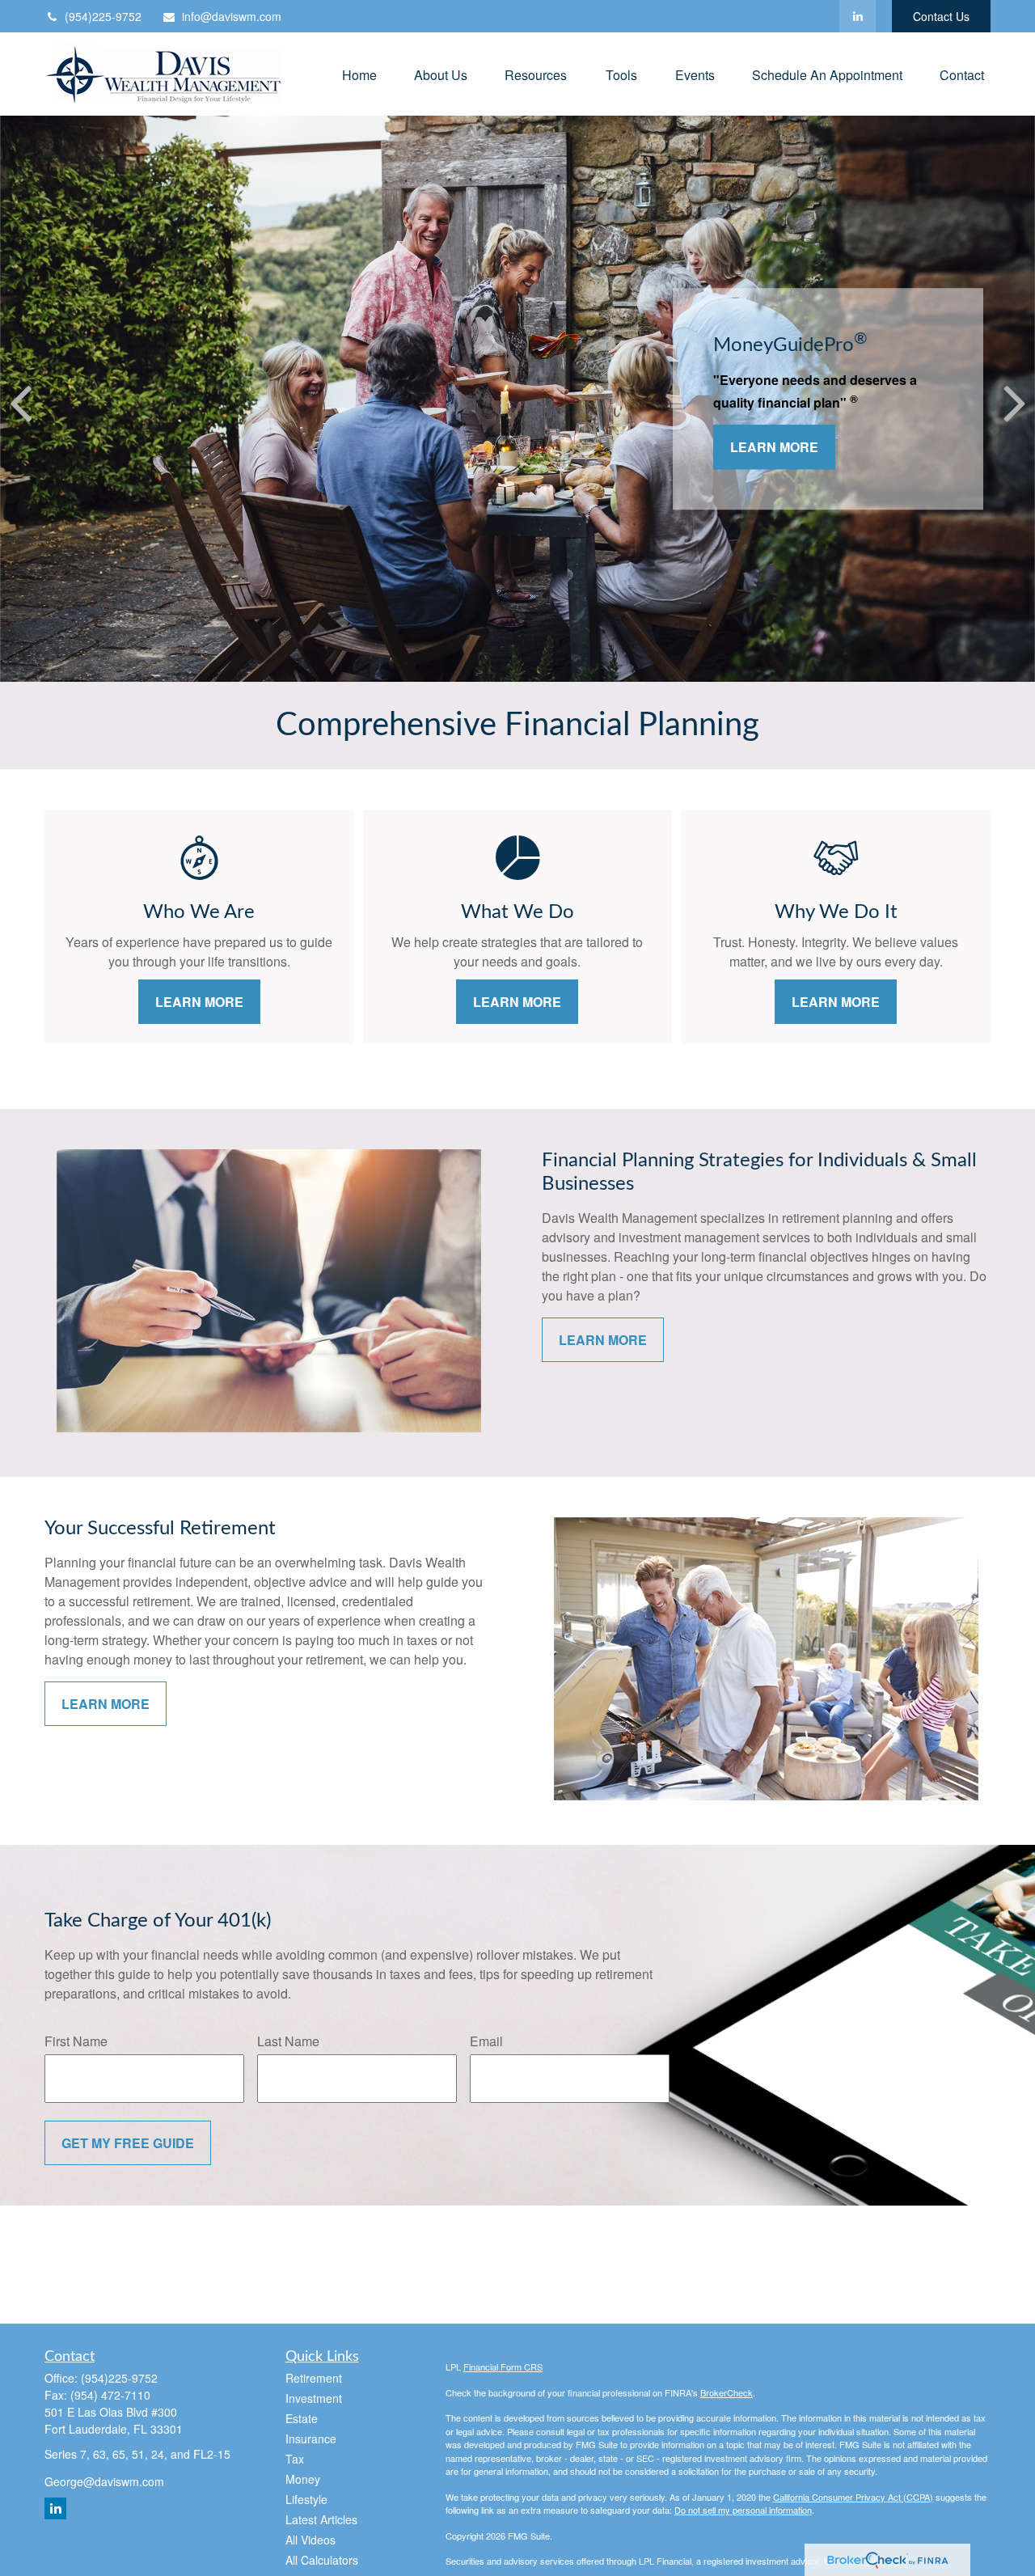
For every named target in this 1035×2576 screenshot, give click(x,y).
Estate (302, 2418)
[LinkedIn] (858, 16)
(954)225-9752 (103, 16)
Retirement (314, 2378)
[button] (359, 74)
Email (486, 2041)
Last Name (288, 2041)
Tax (295, 2459)
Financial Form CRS (503, 2367)
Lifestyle (306, 2499)
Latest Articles (321, 2519)
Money (303, 2479)
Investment (314, 2398)
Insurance (311, 2439)
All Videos (310, 2540)
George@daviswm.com (104, 2481)
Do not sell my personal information (743, 2510)
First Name (76, 2041)
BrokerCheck (727, 2392)
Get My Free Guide (128, 2143)
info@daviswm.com (232, 16)
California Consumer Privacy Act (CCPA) (853, 2497)
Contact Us (941, 16)
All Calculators (322, 2560)
